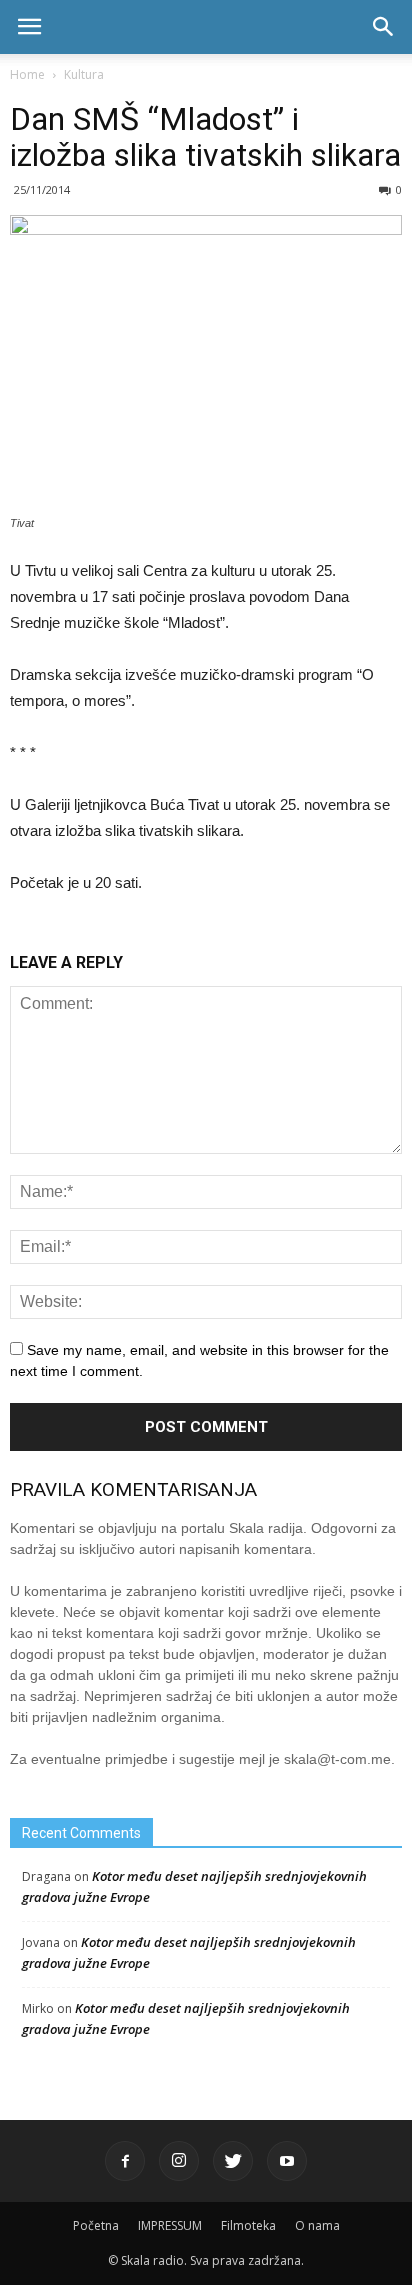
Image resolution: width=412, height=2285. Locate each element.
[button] (384, 27)
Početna (96, 2225)
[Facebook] (125, 2161)
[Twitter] (233, 2161)
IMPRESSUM (170, 2225)
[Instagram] (179, 2161)
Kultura (84, 74)
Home (27, 74)
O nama (317, 2225)
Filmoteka (248, 2225)
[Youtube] (287, 2161)
